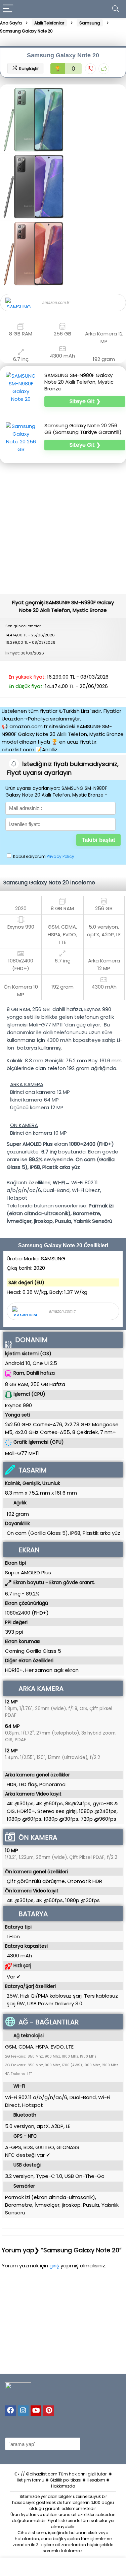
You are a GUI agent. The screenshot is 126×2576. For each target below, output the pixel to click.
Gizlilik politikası (66, 2480)
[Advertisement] (63, 528)
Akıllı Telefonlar (49, 23)
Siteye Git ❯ (85, 401)
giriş (55, 2266)
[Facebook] (10, 2411)
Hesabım (96, 2480)
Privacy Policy (60, 856)
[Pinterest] (49, 2411)
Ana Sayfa (11, 23)
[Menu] (8, 9)
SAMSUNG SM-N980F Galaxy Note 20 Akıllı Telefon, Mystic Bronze (79, 382)
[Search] (116, 9)
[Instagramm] (23, 2411)
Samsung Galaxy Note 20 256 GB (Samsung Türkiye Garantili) (83, 429)
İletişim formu (31, 2480)
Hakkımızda (63, 2486)
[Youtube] (36, 2411)
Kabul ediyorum (43, 856)
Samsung (90, 23)
